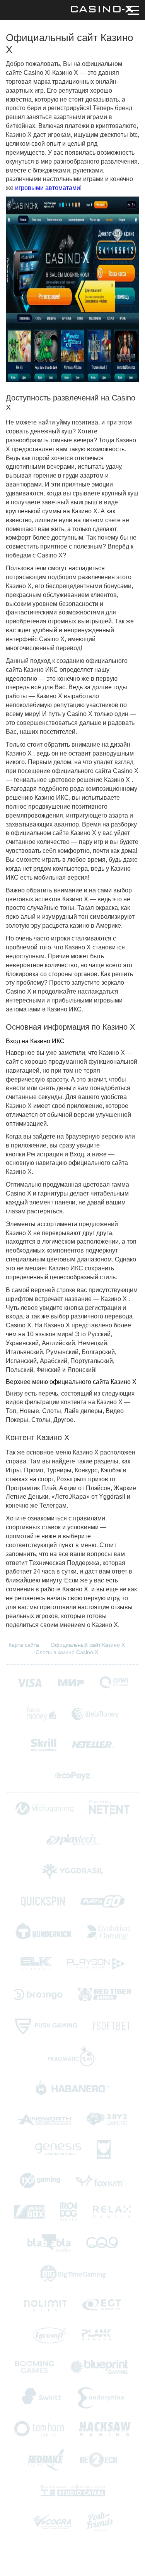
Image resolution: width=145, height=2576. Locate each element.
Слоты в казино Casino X (67, 1652)
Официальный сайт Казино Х (88, 1645)
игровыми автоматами (48, 188)
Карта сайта (24, 1645)
